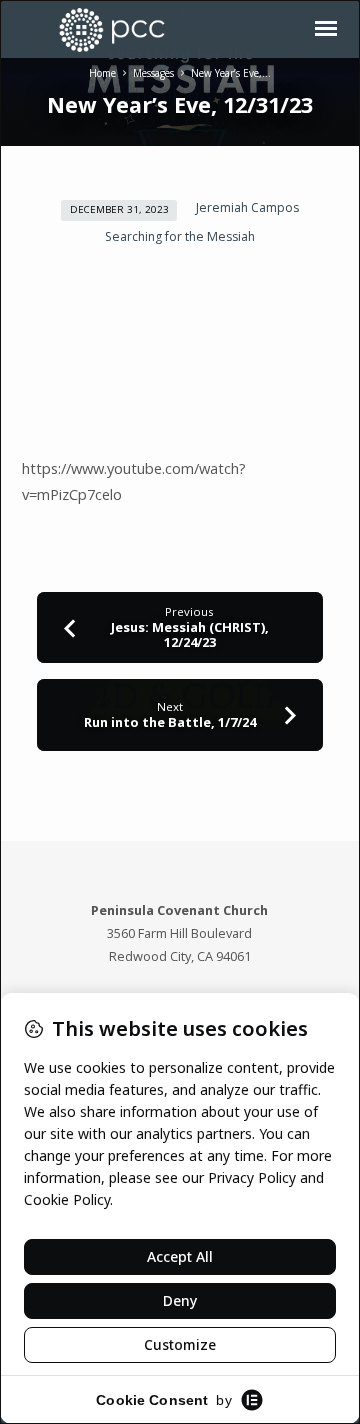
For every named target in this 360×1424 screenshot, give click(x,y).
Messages (153, 73)
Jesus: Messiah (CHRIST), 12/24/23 (190, 634)
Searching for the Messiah (180, 236)
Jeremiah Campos (247, 207)
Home (102, 73)
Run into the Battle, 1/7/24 (170, 722)
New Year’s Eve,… (231, 73)
